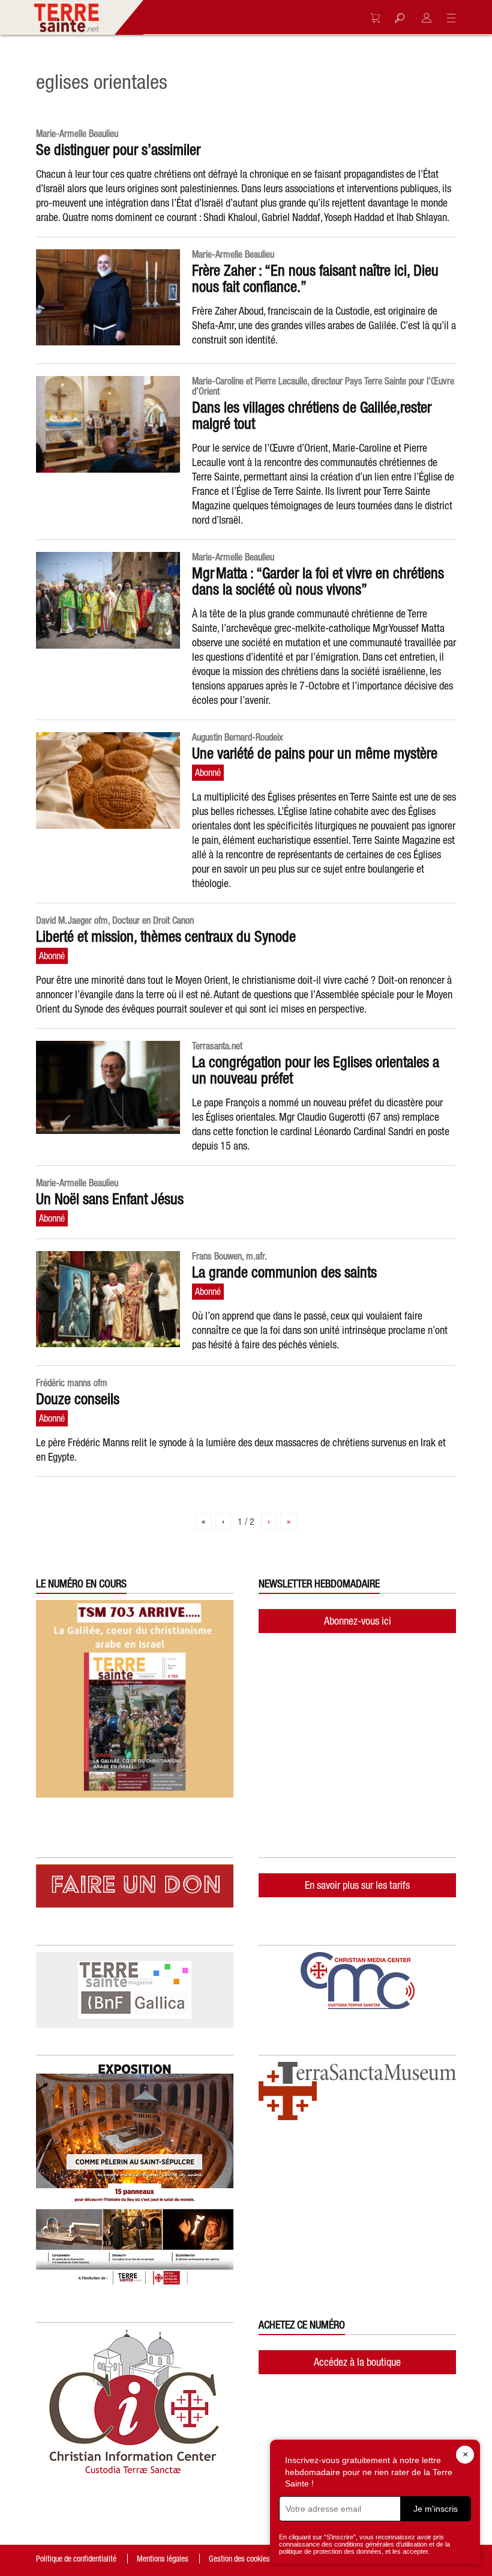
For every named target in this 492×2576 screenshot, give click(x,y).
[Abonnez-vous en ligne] (372, 18)
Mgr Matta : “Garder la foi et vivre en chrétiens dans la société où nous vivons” (318, 581)
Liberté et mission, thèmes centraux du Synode (166, 936)
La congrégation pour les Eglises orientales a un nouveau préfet (316, 1070)
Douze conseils (78, 1399)
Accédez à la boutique (357, 2362)
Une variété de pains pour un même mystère (315, 753)
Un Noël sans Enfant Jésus (110, 1199)
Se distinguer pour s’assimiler (118, 150)
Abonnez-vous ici (358, 1621)
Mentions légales (163, 2559)
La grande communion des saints (284, 1272)
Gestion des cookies (239, 2559)
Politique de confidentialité (76, 2559)
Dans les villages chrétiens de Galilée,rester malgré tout (312, 415)
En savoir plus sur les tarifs (357, 1885)
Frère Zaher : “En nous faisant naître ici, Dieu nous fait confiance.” (315, 278)
